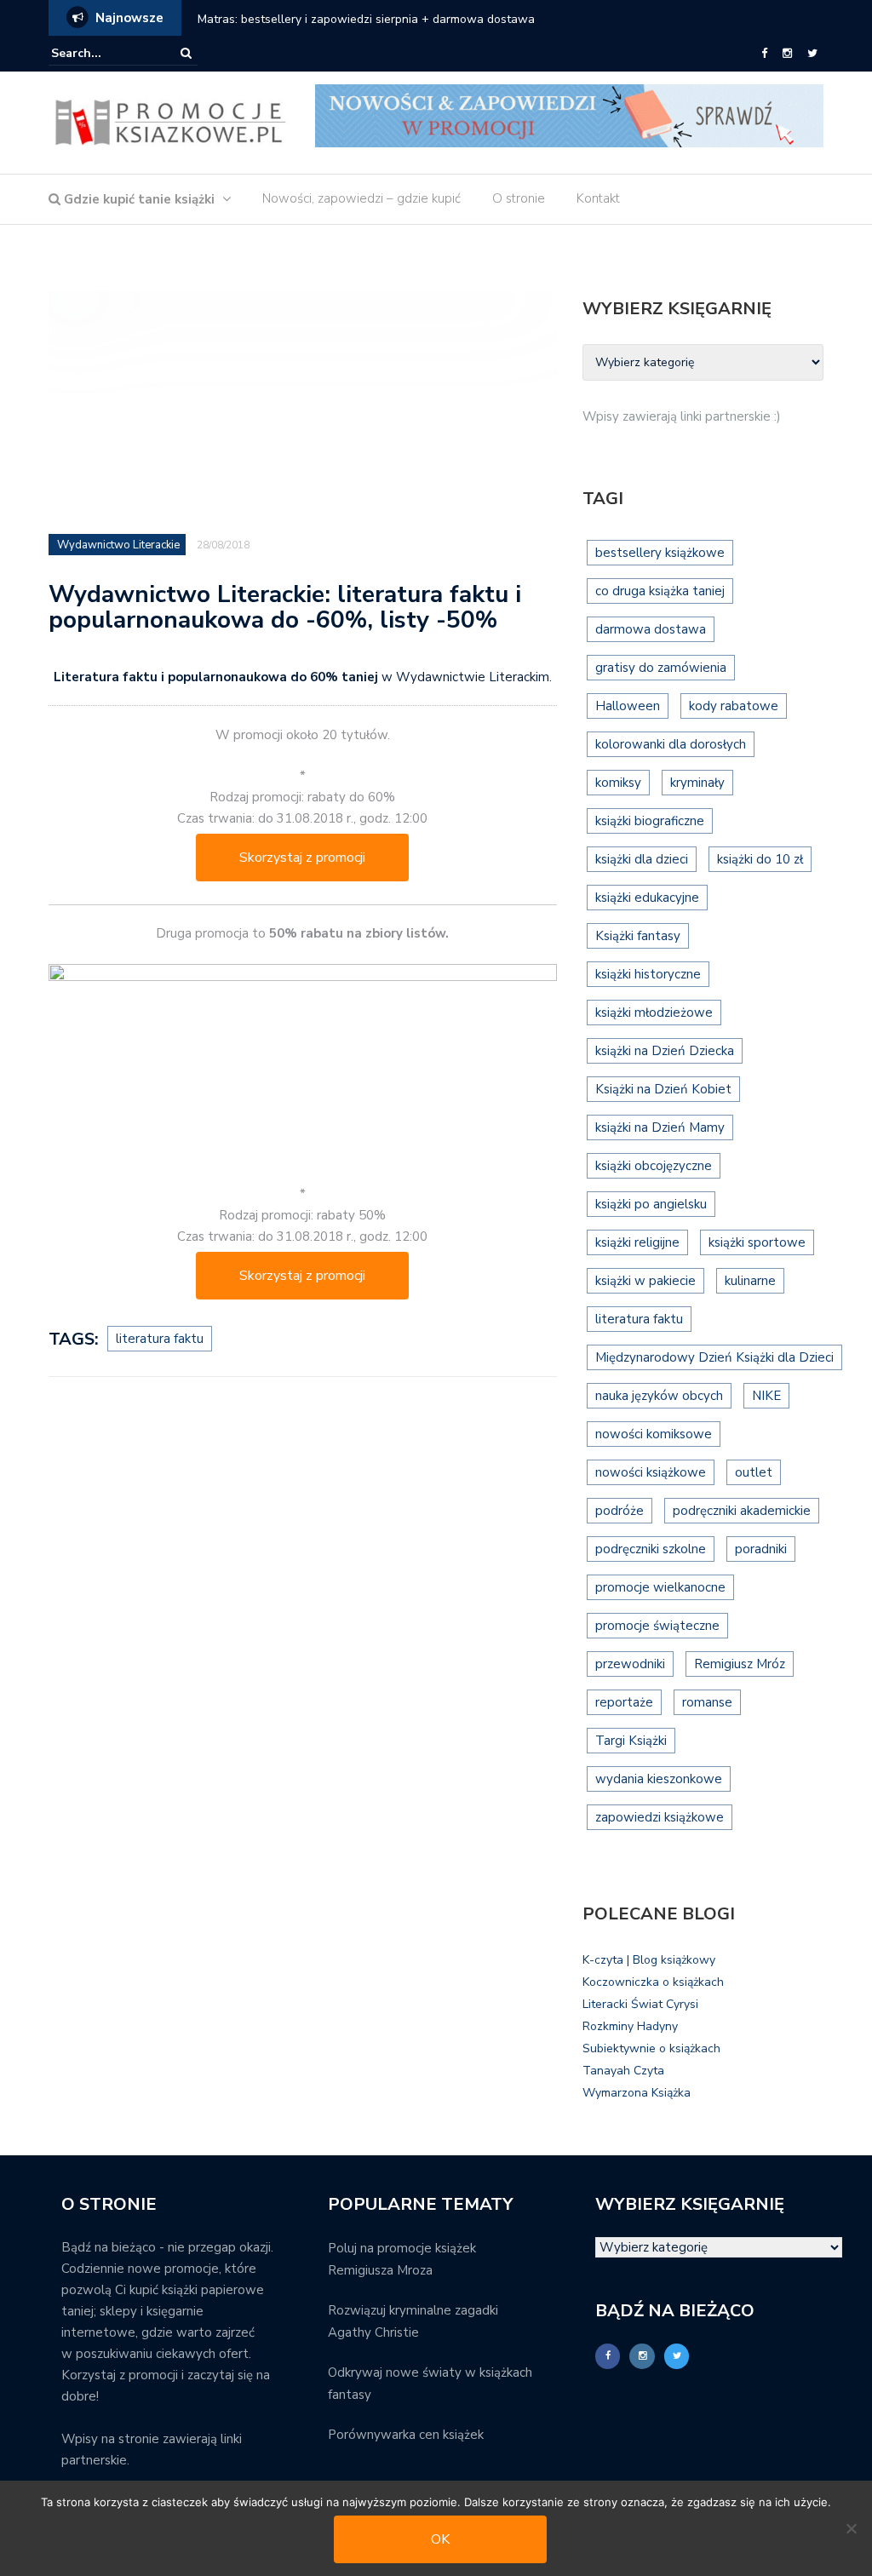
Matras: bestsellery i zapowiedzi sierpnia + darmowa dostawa (366, 19)
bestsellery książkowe (660, 553)
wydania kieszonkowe (659, 1779)
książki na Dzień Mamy (660, 1127)
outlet (754, 1472)
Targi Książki (631, 1741)
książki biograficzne (650, 821)
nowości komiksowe (654, 1434)
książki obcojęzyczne (654, 1166)
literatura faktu (160, 1339)
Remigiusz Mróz (740, 1664)
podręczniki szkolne (651, 1549)
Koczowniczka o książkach (653, 1982)
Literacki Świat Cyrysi (640, 2004)
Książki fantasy (638, 936)
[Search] (186, 53)
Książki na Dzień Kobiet (663, 1089)
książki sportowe (757, 1242)
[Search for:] (103, 53)
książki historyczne (648, 974)
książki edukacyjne (647, 898)
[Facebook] (764, 54)
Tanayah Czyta (623, 2071)
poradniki (761, 1549)
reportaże (624, 1702)
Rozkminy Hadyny (630, 2026)
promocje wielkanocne (660, 1587)
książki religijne (637, 1242)
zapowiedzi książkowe (660, 1817)
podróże (620, 1511)
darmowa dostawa (651, 629)
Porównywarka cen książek (406, 2435)
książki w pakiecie (645, 1281)
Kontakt (598, 198)
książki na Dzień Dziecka (665, 1051)
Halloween (628, 706)
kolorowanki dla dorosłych (671, 744)
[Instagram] (787, 54)
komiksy (618, 783)
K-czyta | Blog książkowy (649, 1960)
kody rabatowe (734, 706)
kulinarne (750, 1281)
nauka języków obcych (659, 1396)
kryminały (697, 783)
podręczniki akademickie (742, 1511)
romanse (707, 1702)
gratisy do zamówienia (661, 668)
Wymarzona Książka (637, 2093)
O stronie (519, 198)
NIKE (766, 1396)
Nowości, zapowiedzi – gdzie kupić (361, 198)
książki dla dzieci (642, 859)
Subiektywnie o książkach (651, 2048)
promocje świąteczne (657, 1626)
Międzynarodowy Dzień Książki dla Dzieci (714, 1357)
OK (440, 2539)
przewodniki (630, 1664)
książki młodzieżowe (654, 1013)
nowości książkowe (651, 1472)
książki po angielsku (651, 1204)
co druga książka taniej (660, 591)
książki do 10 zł (760, 859)
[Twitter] (812, 54)
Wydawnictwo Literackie (118, 545)
